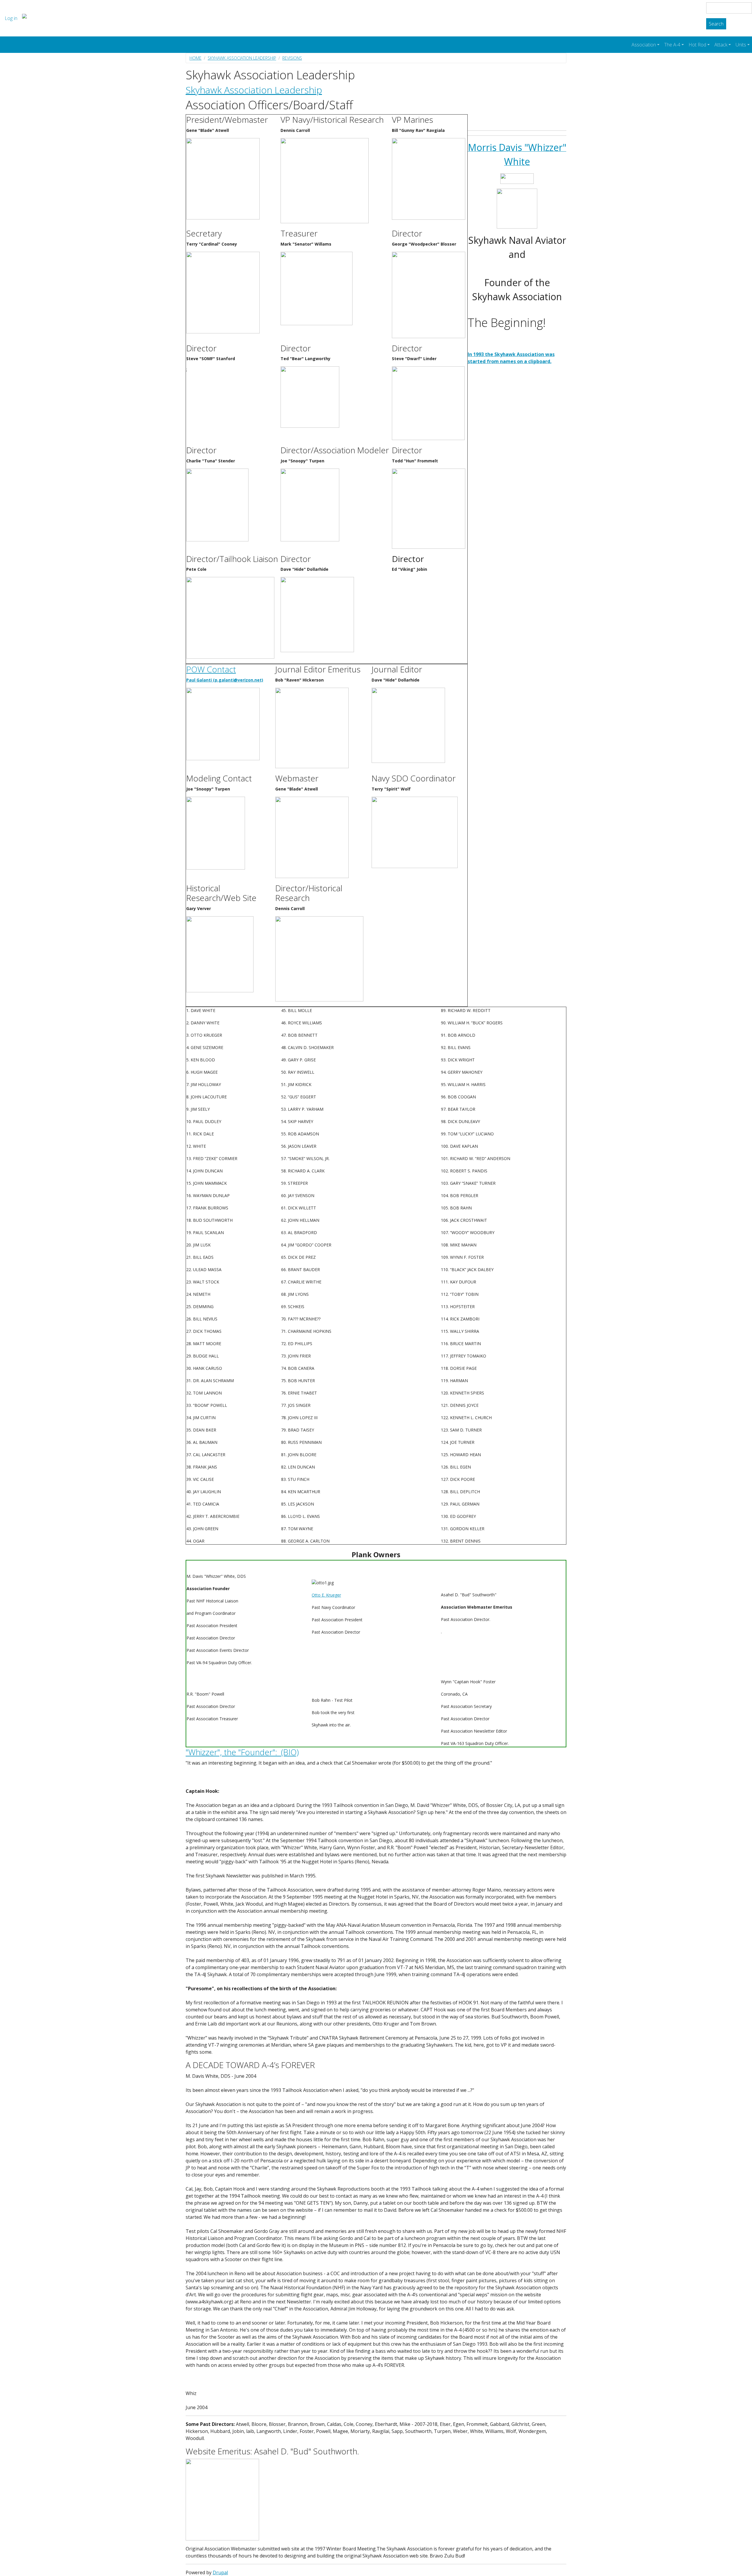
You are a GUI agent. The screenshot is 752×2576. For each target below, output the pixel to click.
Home (195, 58)
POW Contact (211, 669)
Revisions (292, 58)
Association (644, 45)
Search (716, 24)
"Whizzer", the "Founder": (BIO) (242, 1752)
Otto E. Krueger (326, 1595)
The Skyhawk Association (76, 18)
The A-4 (672, 45)
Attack (721, 45)
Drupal (220, 2572)
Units (741, 45)
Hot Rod (697, 45)
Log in (11, 18)
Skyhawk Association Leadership (242, 58)
